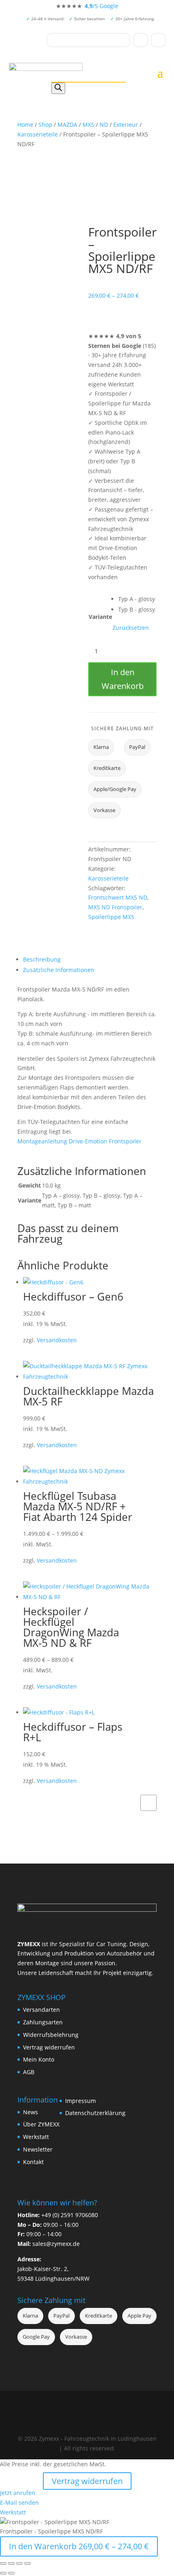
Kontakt (33, 2162)
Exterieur (126, 125)
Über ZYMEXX (41, 2124)
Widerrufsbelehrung (51, 2035)
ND (104, 125)
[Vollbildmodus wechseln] (11, 2563)
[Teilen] (19, 2563)
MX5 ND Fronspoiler (115, 907)
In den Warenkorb (123, 679)
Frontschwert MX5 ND (118, 897)
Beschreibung (42, 959)
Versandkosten (57, 1340)
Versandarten (41, 2010)
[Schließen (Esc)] (28, 2563)
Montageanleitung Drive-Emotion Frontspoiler (80, 1141)
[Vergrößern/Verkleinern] (3, 2563)
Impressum (81, 2101)
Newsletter (38, 2149)
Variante (100, 617)
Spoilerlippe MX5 (111, 917)
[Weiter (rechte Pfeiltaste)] (11, 2573)
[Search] (58, 88)
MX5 (88, 125)
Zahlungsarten (43, 2022)
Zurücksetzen (131, 628)
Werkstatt (36, 2137)
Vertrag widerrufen (49, 2047)
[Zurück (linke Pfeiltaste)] (3, 2573)
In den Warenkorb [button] (149, 1803)
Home (25, 125)
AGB (29, 2072)
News (31, 2112)
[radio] (137, 599)
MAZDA (67, 125)
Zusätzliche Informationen (59, 970)
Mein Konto (39, 2059)
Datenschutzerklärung (95, 2113)
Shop (45, 125)
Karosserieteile (38, 134)
